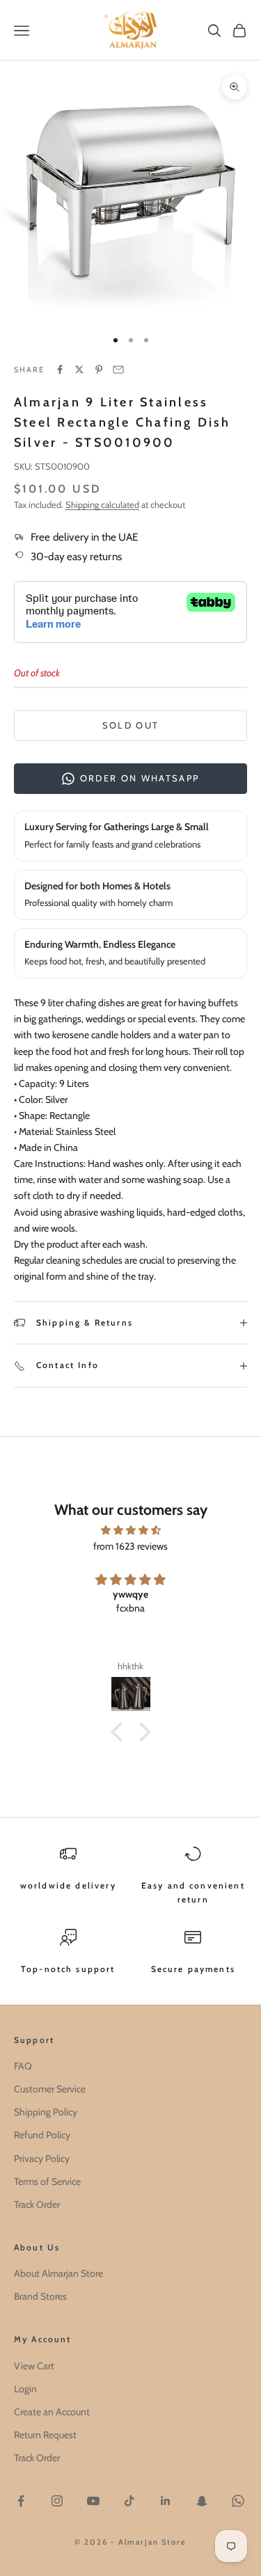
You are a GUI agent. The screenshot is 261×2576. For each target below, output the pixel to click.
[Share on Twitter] (79, 369)
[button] (120, 1731)
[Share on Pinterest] (99, 369)
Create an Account (52, 2412)
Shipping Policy (46, 2112)
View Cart (34, 2366)
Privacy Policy (42, 2158)
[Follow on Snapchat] (202, 2501)
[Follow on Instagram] (57, 2501)
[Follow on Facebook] (21, 2501)
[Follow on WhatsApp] (238, 2501)
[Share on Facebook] (60, 369)
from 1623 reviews (130, 1546)
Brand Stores (40, 2296)
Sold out (131, 725)
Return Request (45, 2435)
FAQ (23, 2066)
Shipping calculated (102, 504)
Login (25, 2389)
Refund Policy (42, 2135)
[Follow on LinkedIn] (166, 2501)
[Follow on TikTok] (129, 2501)
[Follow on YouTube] (93, 2501)
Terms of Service (47, 2181)
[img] (130, 1530)
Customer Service (50, 2089)
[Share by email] (118, 369)
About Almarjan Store (58, 2273)
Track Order (37, 2204)
